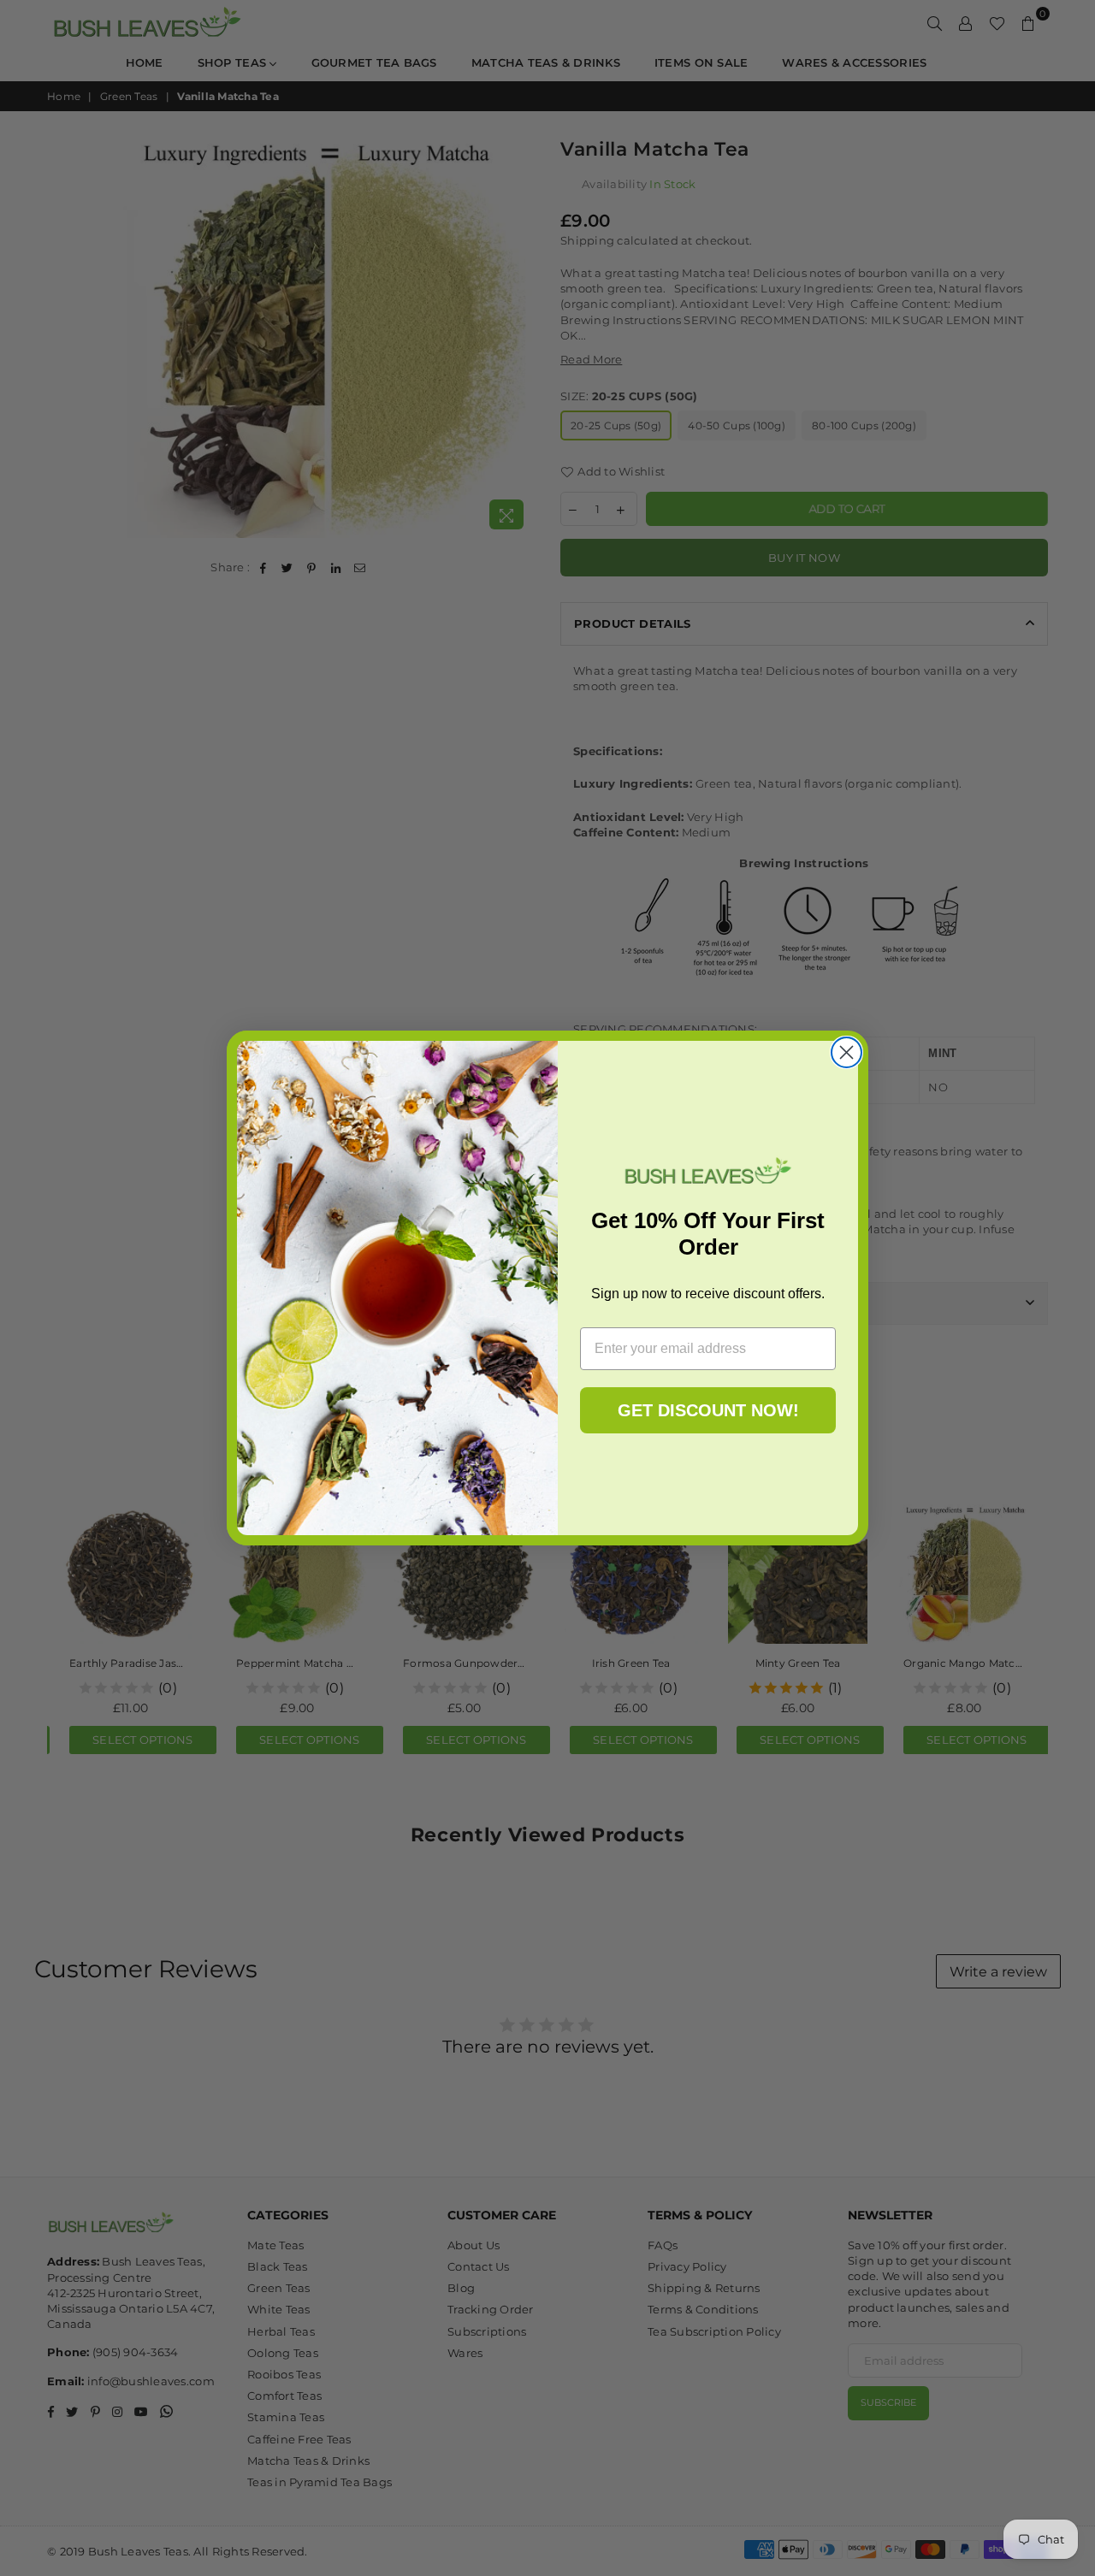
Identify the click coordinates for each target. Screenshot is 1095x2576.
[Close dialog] (846, 1052)
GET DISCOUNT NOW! (708, 1410)
